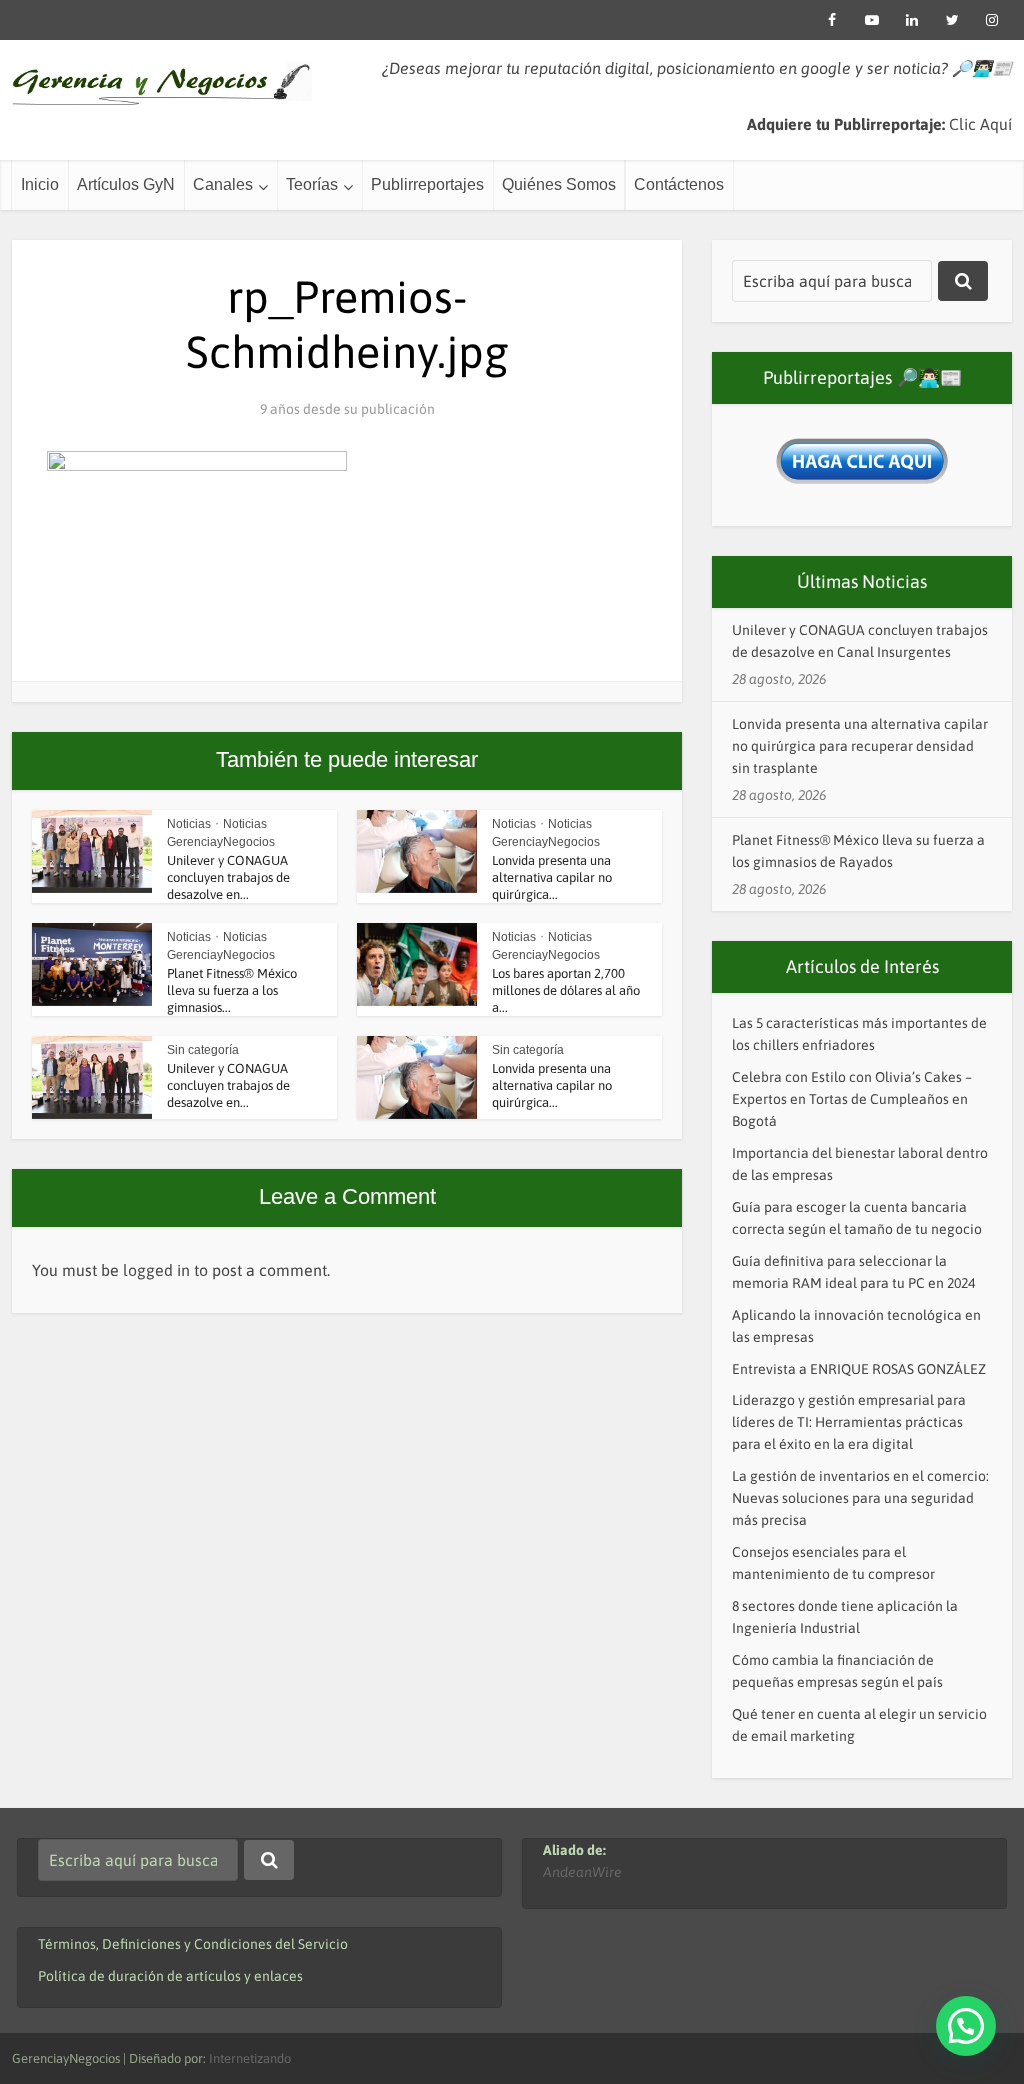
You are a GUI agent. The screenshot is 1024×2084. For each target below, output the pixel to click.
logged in (156, 1270)
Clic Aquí (980, 124)
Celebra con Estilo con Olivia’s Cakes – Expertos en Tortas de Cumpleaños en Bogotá (852, 1099)
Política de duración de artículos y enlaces (170, 1976)
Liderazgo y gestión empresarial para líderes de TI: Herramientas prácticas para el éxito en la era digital (849, 1422)
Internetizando (250, 2058)
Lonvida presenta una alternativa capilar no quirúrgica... (552, 877)
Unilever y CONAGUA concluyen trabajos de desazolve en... (228, 877)
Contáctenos (679, 184)
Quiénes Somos (559, 184)
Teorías (312, 184)
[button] (966, 2026)
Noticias (189, 824)
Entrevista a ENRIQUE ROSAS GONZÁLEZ (859, 1369)
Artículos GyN (126, 184)
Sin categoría (203, 1050)
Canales (223, 184)
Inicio (40, 184)
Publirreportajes (427, 184)
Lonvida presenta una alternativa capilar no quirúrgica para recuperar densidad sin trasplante (860, 746)
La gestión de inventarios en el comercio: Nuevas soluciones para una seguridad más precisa (860, 1498)
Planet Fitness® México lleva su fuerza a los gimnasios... (232, 990)
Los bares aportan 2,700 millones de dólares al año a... (566, 990)
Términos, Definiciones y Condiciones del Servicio (193, 1944)
